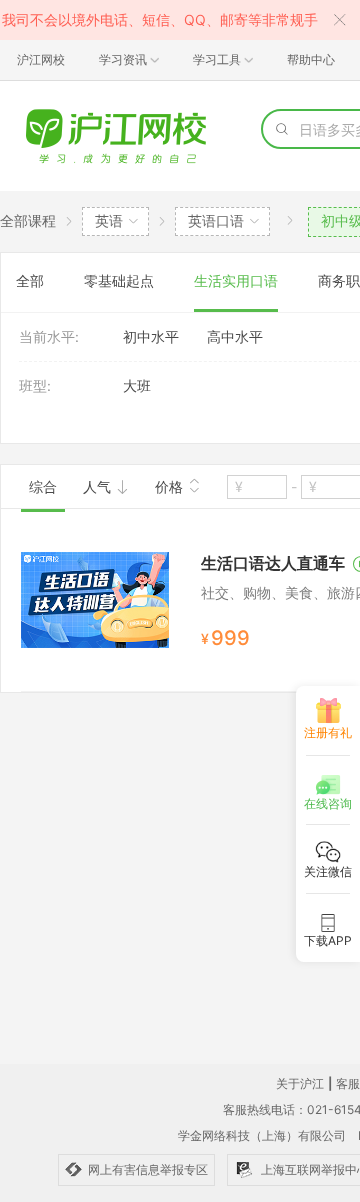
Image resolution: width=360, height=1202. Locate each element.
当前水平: (49, 336)
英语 (109, 220)
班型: (35, 385)
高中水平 (235, 336)
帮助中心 (311, 59)
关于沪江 (300, 1083)
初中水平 (151, 336)
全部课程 (28, 220)
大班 (137, 385)
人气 (99, 486)
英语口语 (216, 220)
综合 (43, 486)
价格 (171, 486)
